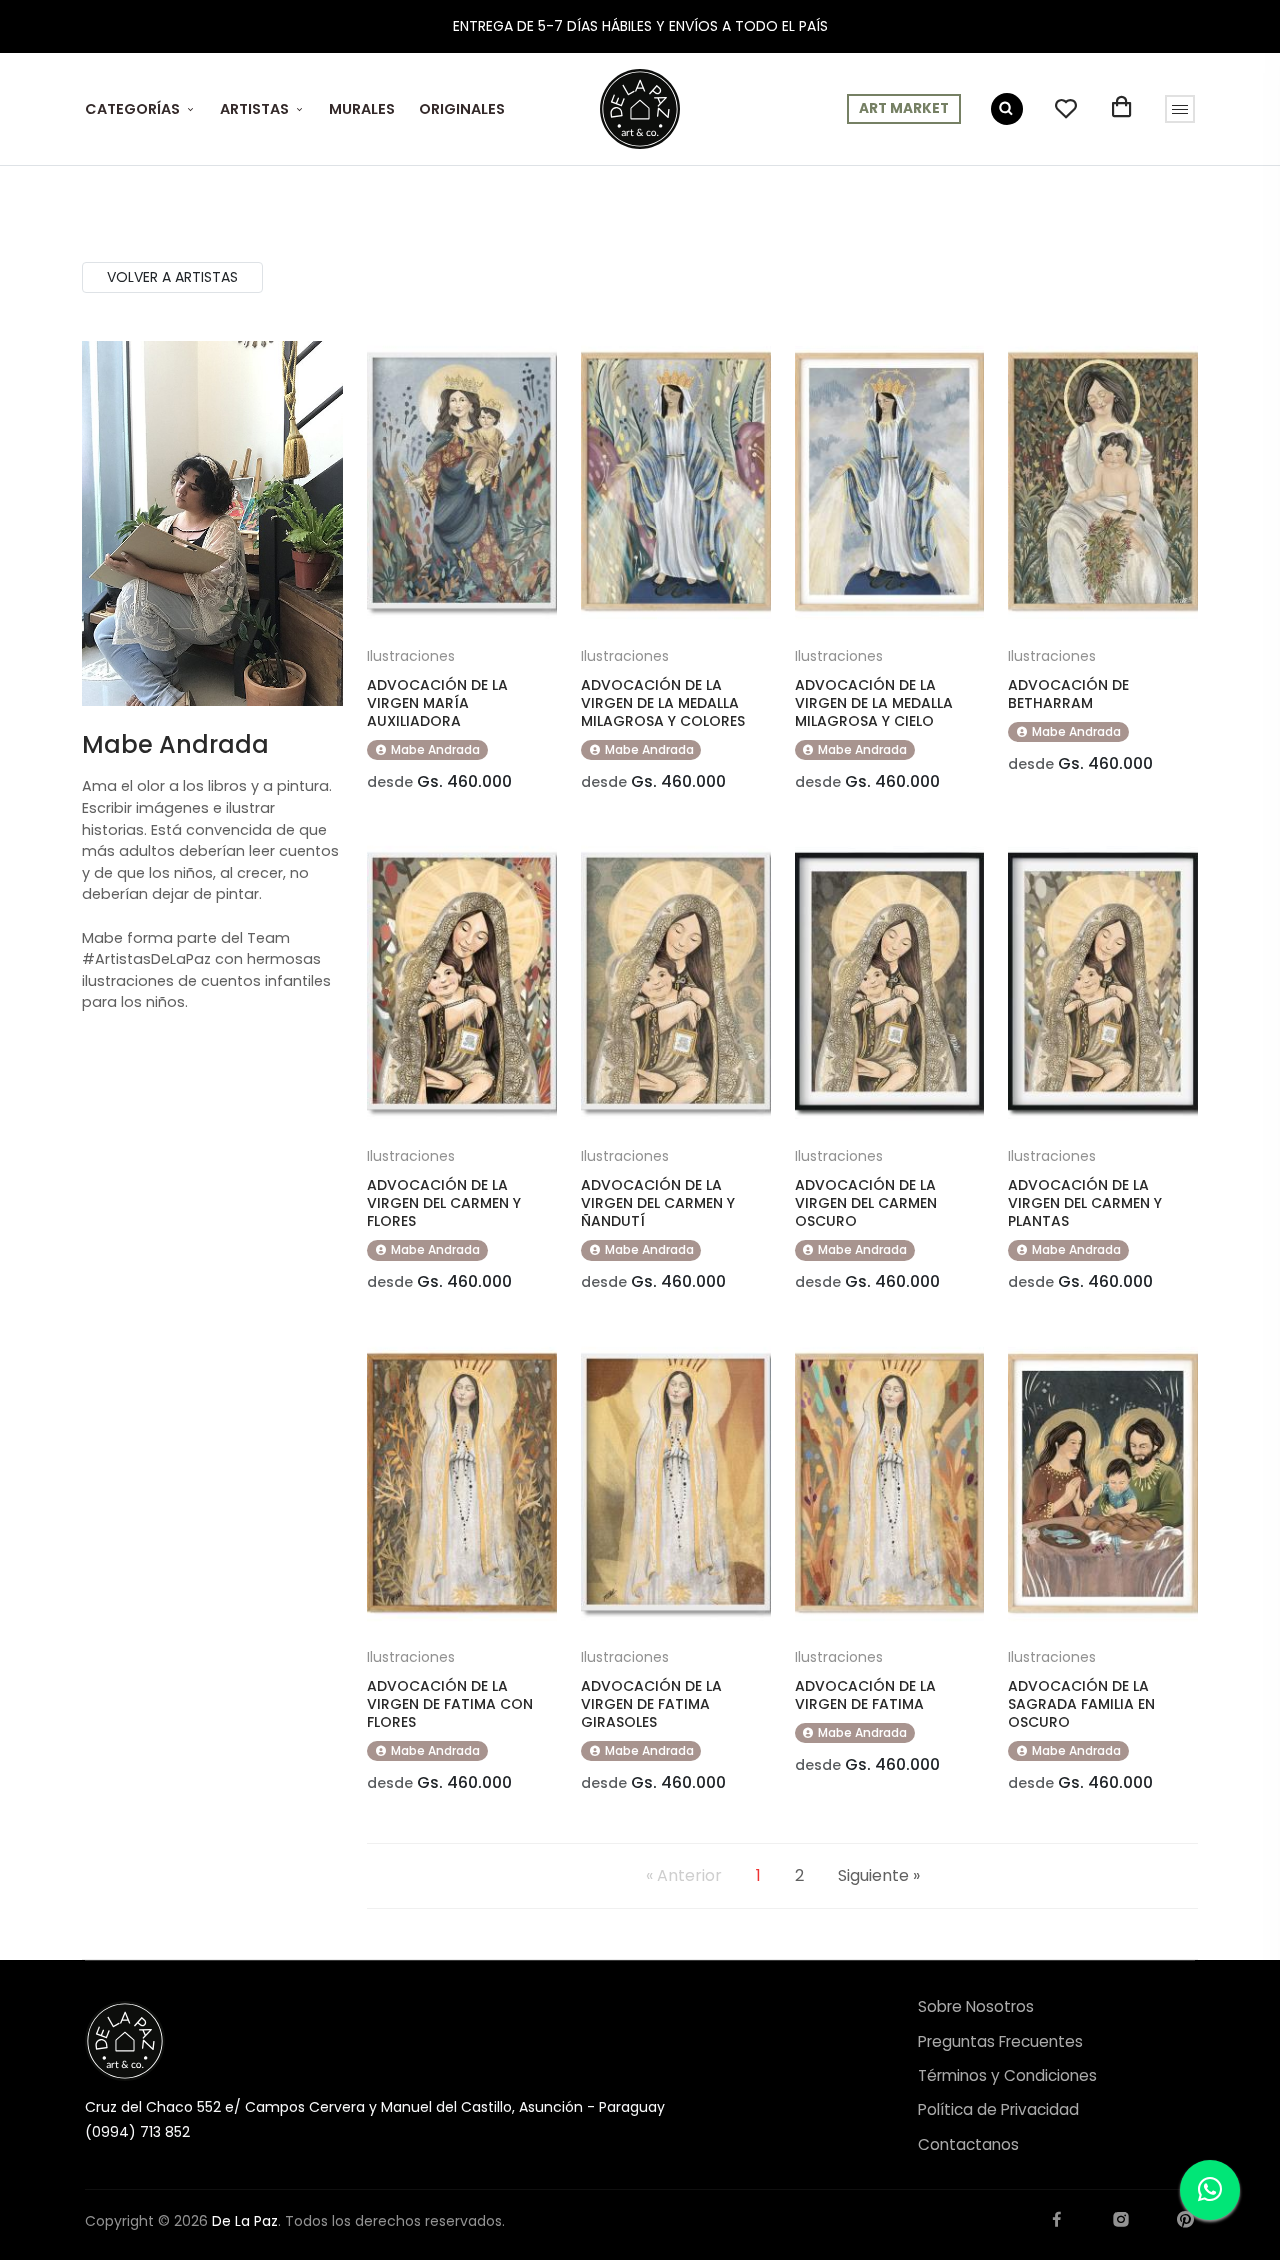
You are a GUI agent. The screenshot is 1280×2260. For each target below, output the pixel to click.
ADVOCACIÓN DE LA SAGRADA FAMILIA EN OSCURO (1081, 1704)
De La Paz (245, 2221)
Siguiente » (879, 1875)
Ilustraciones (411, 656)
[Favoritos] (1066, 109)
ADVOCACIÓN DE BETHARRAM (1068, 694)
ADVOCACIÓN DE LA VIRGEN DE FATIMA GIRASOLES (651, 1704)
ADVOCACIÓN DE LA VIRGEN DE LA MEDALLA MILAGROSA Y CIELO (874, 703)
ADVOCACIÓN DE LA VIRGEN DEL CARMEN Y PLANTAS (1085, 1203)
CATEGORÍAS (132, 109)
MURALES (362, 109)
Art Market (904, 108)
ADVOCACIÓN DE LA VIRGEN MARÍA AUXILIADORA (437, 703)
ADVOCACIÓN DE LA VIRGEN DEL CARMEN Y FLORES (444, 1203)
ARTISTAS (254, 109)
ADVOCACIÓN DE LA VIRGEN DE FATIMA (865, 1695)
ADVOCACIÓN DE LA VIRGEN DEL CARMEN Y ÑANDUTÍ (658, 1203)
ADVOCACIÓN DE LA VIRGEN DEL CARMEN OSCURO (866, 1203)
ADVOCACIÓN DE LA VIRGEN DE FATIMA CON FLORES (450, 1704)
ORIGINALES (462, 109)
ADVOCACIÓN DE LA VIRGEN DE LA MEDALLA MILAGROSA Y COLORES (663, 703)
